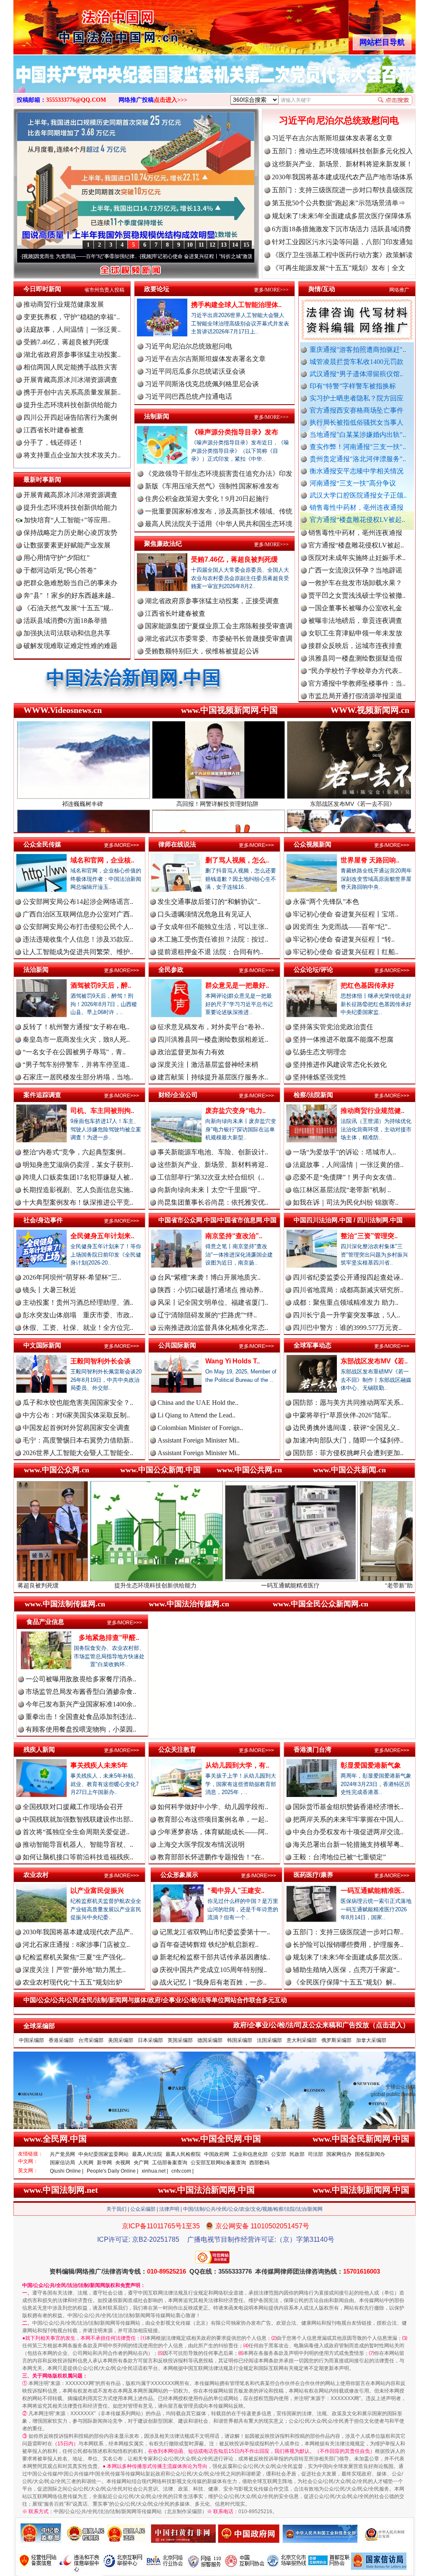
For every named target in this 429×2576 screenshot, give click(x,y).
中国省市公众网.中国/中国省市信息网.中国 (217, 1220)
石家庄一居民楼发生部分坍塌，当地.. (78, 1077)
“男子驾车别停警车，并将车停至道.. (76, 1065)
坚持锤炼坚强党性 (320, 1077)
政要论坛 (157, 289)
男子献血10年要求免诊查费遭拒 (355, 642)
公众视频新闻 (313, 844)
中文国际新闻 (42, 1345)
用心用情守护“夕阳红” (57, 558)
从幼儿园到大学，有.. (237, 1765)
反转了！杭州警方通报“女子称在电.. (76, 1027)
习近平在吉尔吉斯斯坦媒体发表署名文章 (332, 138)
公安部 (279, 2154)
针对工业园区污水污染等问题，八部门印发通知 (342, 242)
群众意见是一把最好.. (237, 985)
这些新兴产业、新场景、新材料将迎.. (213, 1165)
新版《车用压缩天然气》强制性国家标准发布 (212, 486)
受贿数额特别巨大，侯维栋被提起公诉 (202, 651)
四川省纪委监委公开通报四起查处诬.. (348, 1277)
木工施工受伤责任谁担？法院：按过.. (213, 939)
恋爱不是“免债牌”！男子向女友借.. (344, 1177)
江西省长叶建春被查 (54, 430)
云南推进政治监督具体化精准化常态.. (213, 1328)
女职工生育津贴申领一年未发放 (355, 567)
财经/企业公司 (178, 1095)
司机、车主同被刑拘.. (102, 1111)
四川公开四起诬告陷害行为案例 (70, 417)
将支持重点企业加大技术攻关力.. (72, 455)
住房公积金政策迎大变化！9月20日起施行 (207, 499)
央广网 (141, 2163)
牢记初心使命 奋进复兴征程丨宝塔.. (346, 914)
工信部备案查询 (170, 2163)
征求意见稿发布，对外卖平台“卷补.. (211, 1027)
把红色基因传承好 (367, 985)
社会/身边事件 (43, 1220)
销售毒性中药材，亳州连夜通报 (357, 507)
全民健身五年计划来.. (102, 1236)
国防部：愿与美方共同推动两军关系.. (348, 1403)
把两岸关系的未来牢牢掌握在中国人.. (348, 1819)
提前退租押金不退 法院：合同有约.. (210, 952)
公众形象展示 (179, 1875)
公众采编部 (143, 2209)
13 (224, 245)
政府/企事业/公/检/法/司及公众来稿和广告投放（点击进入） (321, 2025)
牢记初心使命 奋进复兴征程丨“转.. (344, 939)
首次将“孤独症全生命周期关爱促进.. (76, 1832)
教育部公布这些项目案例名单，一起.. (213, 1819)
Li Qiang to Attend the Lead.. (196, 1415)
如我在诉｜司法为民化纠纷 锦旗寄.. (346, 1202)
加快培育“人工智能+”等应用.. (66, 520)
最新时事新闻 (42, 479)
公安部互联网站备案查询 (218, 2163)
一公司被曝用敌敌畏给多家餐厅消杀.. (81, 1679)
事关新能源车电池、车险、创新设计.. (213, 1152)
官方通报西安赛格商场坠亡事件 (357, 410)
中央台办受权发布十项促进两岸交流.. (348, 1832)
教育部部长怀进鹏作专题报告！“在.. (211, 1857)
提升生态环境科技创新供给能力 (70, 405)
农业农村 (36, 1875)
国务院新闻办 (370, 2154)
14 (235, 245)
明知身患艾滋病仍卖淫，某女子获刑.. (78, 1165)
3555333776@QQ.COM (76, 100)
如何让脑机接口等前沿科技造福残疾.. (78, 1857)
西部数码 (259, 2163)
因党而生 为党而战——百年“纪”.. (342, 927)
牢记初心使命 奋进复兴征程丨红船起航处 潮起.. (224, 256)
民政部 (297, 2154)
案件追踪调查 (42, 1095)
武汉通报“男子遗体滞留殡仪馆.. (356, 374)
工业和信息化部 (250, 2154)
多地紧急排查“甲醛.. (109, 1638)
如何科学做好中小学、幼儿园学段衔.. (213, 1807)
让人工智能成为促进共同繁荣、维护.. (78, 952)
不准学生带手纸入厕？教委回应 (355, 693)
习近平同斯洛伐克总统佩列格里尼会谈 (202, 384)
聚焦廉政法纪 (163, 543)
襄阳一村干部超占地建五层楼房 (355, 655)
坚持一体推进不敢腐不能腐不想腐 (343, 1039)
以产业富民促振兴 (97, 1891)
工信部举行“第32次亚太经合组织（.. (211, 1177)
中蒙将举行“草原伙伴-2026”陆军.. (342, 1415)
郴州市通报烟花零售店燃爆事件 (355, 680)
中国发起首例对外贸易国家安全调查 (76, 1428)
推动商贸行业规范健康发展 (64, 304)
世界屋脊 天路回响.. (370, 860)
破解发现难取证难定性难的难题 (70, 646)
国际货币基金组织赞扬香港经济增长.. (348, 1807)
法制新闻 (157, 416)
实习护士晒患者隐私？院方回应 (357, 398)
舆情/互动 (322, 289)
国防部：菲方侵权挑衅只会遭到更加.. (348, 1453)
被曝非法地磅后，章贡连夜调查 (355, 554)
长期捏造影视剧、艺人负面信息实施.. (78, 1190)
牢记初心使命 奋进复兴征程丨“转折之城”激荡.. (104, 256)
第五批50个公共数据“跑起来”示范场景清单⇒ (339, 203)
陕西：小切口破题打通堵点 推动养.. (210, 1290)
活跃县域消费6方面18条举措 (65, 621)
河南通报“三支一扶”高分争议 (353, 483)
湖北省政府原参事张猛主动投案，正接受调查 (212, 601)
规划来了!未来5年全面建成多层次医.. (348, 1957)
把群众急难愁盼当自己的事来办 (70, 583)
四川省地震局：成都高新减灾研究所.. (348, 1290)
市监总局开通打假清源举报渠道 (355, 630)
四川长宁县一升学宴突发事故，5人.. (346, 1315)
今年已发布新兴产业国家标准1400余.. (81, 1704)
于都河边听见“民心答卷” (60, 570)
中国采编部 (31, 2040)
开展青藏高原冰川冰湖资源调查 (70, 380)
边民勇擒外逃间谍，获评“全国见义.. (346, 1428)
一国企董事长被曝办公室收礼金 (355, 542)
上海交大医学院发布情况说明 (201, 1844)
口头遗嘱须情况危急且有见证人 (204, 914)
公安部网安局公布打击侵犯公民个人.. (78, 927)
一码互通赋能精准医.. (372, 1891)
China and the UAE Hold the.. (198, 1403)
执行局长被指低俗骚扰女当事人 (357, 422)
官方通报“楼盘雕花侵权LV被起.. (357, 520)
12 (212, 245)
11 (201, 245)
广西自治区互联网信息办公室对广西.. (78, 914)
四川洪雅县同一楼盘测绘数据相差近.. (213, 1039)
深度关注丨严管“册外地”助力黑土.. (74, 1970)
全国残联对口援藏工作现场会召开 (73, 1807)
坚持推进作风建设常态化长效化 (340, 1065)
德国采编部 (210, 2040)
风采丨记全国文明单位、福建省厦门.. (213, 1302)
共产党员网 (62, 2154)
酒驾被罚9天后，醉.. (101, 985)
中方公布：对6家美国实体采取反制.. (76, 1415)
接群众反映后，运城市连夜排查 (355, 579)
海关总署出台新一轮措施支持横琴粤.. (348, 1844)
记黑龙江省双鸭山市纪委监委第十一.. (215, 1932)
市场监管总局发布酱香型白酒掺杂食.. (81, 1692)
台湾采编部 (91, 2040)
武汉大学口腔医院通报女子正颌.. (358, 495)
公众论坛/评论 (313, 969)
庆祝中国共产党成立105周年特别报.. (213, 1970)
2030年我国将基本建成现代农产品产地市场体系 (342, 177)
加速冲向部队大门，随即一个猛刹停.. (348, 1440)
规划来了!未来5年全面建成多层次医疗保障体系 (342, 216)
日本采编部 (150, 2040)
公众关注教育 (177, 1749)
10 (190, 245)
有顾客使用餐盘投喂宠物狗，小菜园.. (81, 1729)
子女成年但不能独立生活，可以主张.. (213, 927)
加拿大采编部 (371, 2040)
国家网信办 (339, 2154)
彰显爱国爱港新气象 (371, 1765)
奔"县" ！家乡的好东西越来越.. (69, 595)
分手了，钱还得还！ (54, 443)
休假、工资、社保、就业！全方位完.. (78, 1328)
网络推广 (399, 290)
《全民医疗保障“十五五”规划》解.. (344, 1982)
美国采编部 (121, 2040)
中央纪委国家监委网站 (103, 2154)
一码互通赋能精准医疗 (158, 1585)
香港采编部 (61, 2040)
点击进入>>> (171, 100)
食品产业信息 (45, 1622)
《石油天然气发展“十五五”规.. (68, 608)
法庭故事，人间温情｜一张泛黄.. (72, 329)
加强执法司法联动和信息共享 (67, 633)
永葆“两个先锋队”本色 (326, 902)
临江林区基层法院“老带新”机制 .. (342, 1190)
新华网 (104, 2163)
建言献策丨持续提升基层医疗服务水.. (213, 1077)
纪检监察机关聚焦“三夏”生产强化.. (74, 1957)
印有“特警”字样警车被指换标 (353, 386)
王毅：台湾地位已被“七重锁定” (339, 1857)
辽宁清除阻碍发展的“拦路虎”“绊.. (207, 1315)
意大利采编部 (302, 2040)
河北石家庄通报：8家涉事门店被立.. (76, 1945)
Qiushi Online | (67, 2171)
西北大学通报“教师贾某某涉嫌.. (355, 667)
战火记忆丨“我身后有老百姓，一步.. (213, 1982)
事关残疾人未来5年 (99, 1765)
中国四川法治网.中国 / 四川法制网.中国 (348, 1220)
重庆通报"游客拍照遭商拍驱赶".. (358, 350)
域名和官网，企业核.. (102, 860)
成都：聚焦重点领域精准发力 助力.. (346, 1302)
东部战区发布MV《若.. (374, 1361)
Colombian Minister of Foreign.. (200, 1428)
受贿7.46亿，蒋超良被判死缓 (66, 342)
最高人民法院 (147, 2154)
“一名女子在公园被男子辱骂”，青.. (74, 1052)
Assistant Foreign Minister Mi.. (199, 1440)
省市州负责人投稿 (104, 290)
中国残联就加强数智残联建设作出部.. (78, 1819)
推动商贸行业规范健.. (372, 1111)
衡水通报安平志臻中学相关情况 (357, 471)
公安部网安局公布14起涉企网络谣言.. (78, 902)
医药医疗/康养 (313, 1875)
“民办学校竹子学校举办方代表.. (355, 605)
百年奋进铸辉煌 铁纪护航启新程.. (209, 1945)
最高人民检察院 (183, 2154)
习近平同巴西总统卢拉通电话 (189, 396)
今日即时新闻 (42, 289)
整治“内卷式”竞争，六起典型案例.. (74, 1152)
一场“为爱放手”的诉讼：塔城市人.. (344, 1152)
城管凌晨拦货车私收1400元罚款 (357, 362)
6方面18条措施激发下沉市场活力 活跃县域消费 (341, 229)
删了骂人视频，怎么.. (237, 860)
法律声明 (169, 2209)
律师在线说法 (177, 844)
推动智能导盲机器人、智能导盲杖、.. (78, 1844)
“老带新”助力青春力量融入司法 (293, 1585)
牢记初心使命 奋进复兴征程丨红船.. (346, 952)
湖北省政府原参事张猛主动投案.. (72, 355)
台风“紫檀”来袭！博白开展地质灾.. (209, 1277)
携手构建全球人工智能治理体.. (236, 305)
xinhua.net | (155, 2171)
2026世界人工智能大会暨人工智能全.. (78, 1453)
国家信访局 (62, 2163)
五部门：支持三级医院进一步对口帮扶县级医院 (342, 190)
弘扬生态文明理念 (320, 1052)
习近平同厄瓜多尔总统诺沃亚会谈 (195, 371)
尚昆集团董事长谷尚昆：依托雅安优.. (213, 1202)
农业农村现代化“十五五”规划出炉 (72, 1982)
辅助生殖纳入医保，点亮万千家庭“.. (346, 1970)
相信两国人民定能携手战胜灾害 (70, 367)
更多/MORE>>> (271, 290)
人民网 (86, 2163)
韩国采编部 (240, 2040)
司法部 (315, 2154)
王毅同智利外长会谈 (101, 1361)
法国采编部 (269, 2040)
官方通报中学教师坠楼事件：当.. (357, 617)
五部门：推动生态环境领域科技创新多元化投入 (342, 151)
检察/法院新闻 (313, 1095)
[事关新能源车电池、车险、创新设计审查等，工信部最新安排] (214, 83)
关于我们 (116, 2209)
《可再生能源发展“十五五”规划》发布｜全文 (339, 268)
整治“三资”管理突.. (369, 1236)
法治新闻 (36, 969)
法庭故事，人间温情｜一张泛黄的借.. (348, 1165)
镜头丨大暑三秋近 (49, 1290)
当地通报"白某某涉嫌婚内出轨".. (358, 435)
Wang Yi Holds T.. (233, 1361)
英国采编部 (180, 2040)
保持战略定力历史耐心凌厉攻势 (70, 533)
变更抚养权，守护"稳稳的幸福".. (72, 317)
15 (246, 245)
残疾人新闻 (39, 1749)
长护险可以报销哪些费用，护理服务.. (348, 1945)
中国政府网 (217, 2154)
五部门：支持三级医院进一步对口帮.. (348, 1932)
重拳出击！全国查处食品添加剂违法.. (81, 1717)
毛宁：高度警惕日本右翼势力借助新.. (78, 1440)
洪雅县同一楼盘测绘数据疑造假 (355, 592)
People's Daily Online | (112, 2171)
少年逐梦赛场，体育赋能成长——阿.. (213, 1832)
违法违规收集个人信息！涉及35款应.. (78, 939)
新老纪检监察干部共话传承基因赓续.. (215, 1957)
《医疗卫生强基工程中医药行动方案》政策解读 (342, 255)
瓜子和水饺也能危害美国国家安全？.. (78, 1403)
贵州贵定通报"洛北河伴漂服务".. (358, 459)
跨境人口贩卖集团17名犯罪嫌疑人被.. (78, 1177)
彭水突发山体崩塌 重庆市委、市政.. (78, 1315)
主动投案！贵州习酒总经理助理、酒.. (78, 1302)
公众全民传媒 (42, 844)
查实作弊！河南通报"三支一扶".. (358, 447)
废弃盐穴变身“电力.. (235, 1111)
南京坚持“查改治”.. (234, 1236)
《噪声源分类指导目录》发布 (235, 432)
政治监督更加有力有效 (191, 1052)
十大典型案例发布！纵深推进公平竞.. (78, 1202)
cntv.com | (182, 2171)
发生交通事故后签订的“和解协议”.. (209, 902)
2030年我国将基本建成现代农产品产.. (78, 1932)
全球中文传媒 (83, 24)
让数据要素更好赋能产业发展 (67, 545)
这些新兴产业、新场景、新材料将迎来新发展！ (342, 164)
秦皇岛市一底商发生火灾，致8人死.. (76, 1039)
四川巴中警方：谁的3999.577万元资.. (347, 1328)
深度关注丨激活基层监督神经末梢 (208, 1065)
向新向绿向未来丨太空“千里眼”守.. (209, 1190)
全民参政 (171, 969)
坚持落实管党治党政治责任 (333, 1027)
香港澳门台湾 (313, 1749)
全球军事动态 (313, 1345)
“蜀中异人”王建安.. (236, 1891)
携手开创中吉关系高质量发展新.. (72, 392)
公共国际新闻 (177, 1345)
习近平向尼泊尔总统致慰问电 (339, 120)
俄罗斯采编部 (336, 2040)
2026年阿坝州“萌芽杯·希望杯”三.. (72, 1277)
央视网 (123, 2163)
